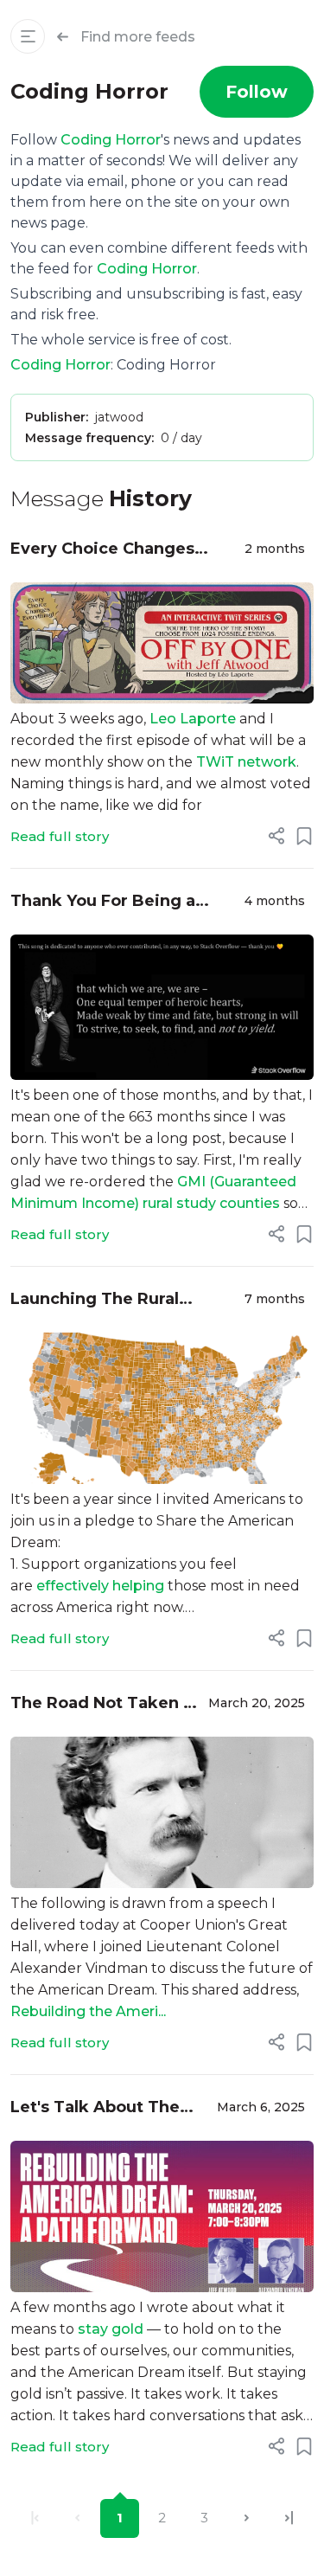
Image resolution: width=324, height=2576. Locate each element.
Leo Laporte (193, 719)
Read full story (60, 836)
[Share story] (276, 836)
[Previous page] (77, 2518)
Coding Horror (111, 140)
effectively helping (100, 1586)
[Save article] (304, 836)
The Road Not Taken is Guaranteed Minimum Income (104, 1704)
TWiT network (246, 762)
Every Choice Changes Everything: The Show (102, 550)
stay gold (111, 2329)
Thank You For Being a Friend (103, 902)
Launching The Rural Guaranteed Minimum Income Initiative (100, 1300)
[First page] (35, 2518)
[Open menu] (28, 36)
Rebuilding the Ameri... (88, 2011)
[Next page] (247, 2518)
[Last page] (289, 2518)
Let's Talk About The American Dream (95, 2108)
